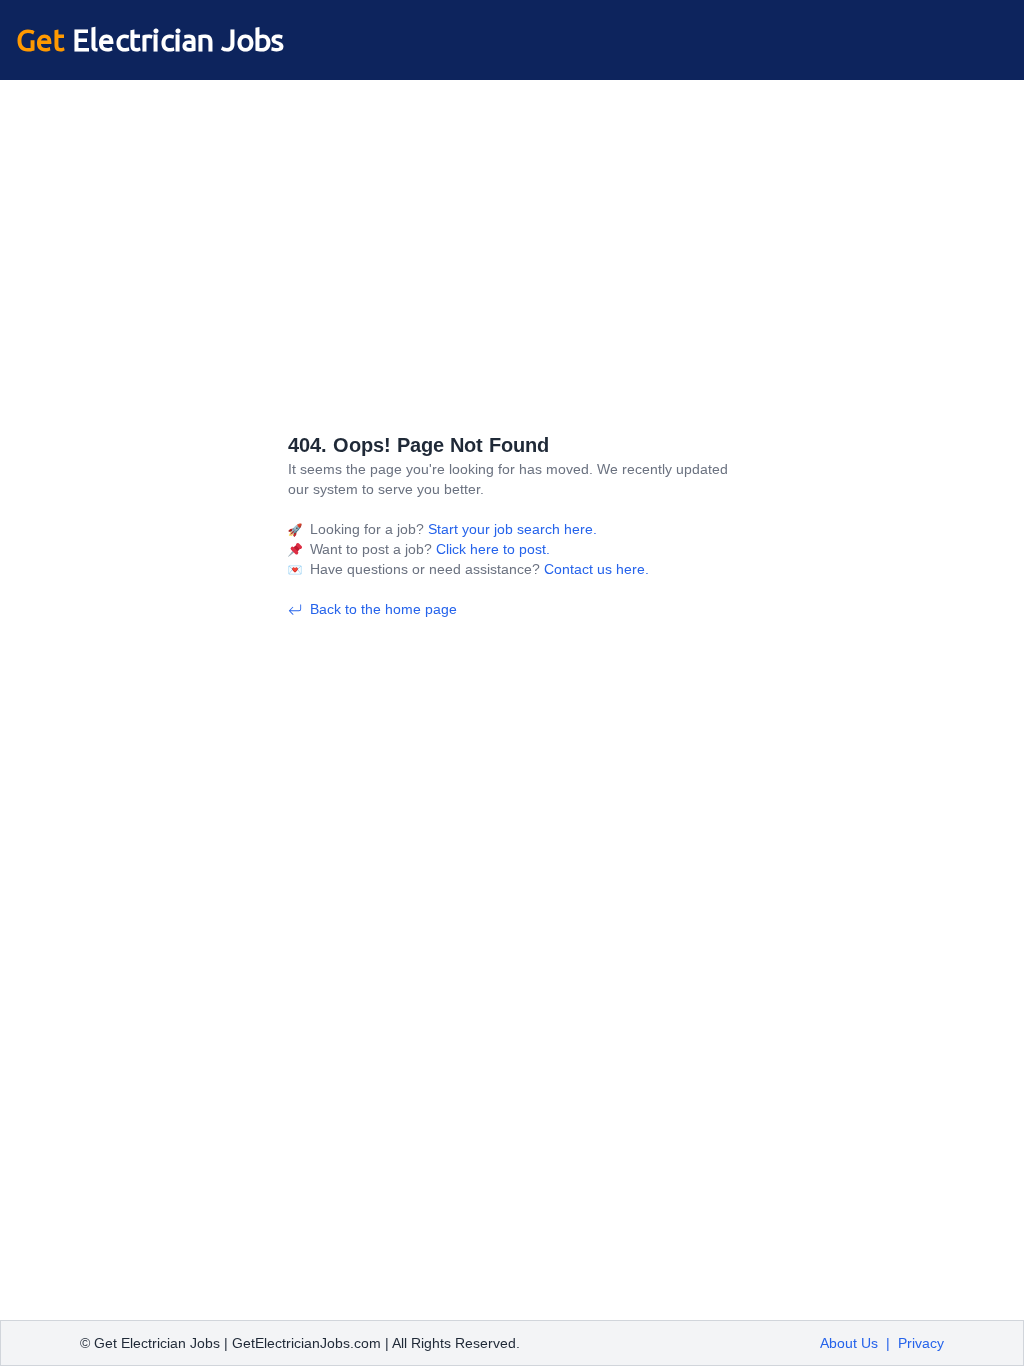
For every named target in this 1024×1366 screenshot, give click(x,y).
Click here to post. (491, 549)
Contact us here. (594, 569)
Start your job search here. (510, 529)
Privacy (921, 1343)
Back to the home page (383, 609)
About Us (849, 1343)
